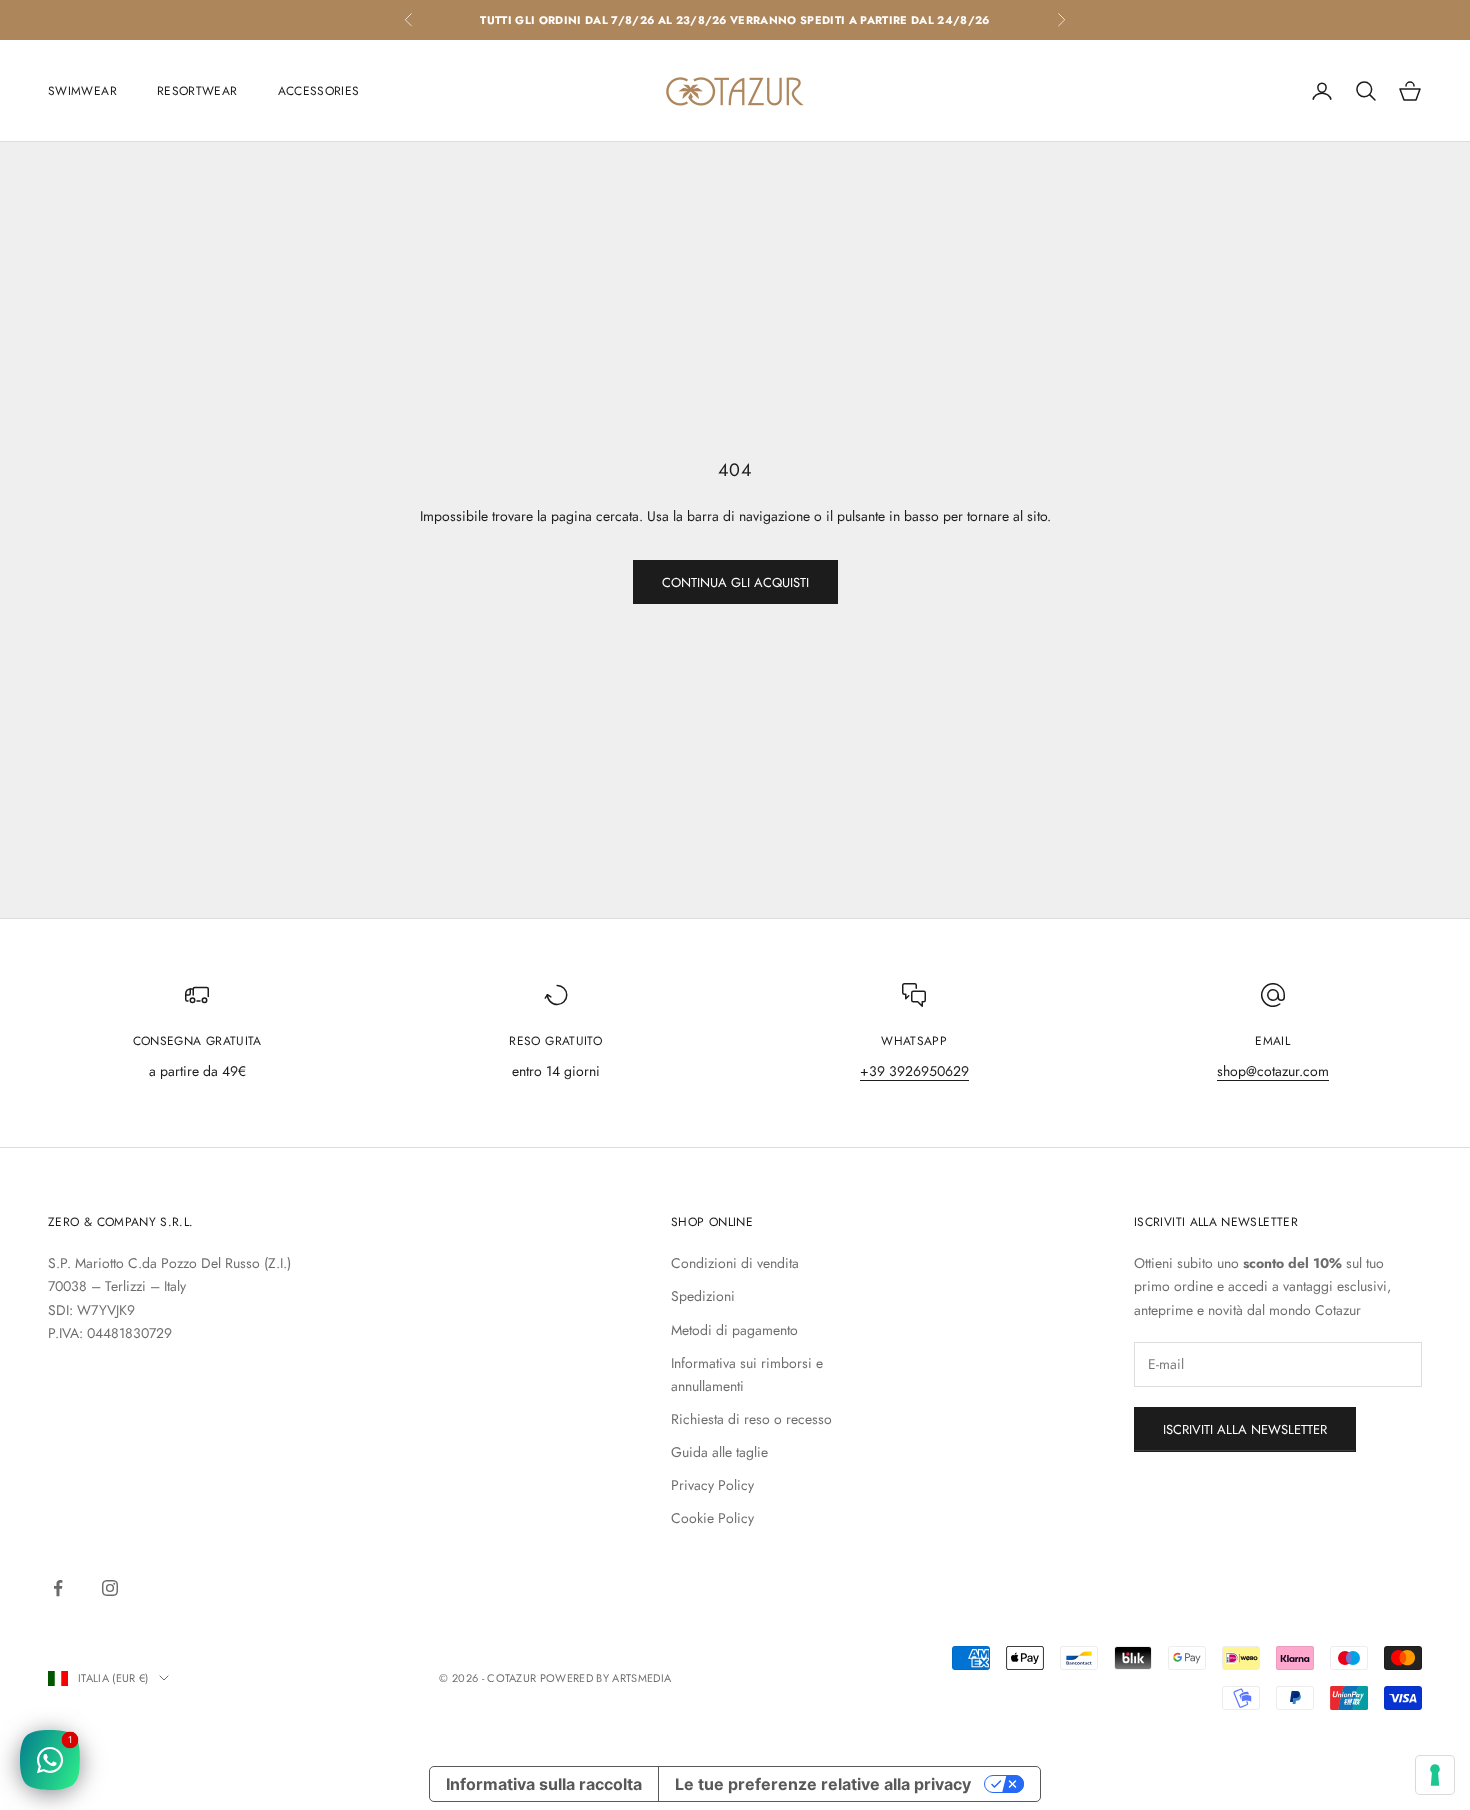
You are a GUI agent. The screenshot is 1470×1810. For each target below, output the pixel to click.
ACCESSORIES (319, 91)
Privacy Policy (712, 1485)
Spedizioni (703, 1296)
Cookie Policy (712, 1518)
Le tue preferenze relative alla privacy (823, 1784)
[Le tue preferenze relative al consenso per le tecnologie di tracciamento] (1435, 1775)
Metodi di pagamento (734, 1330)
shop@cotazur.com (1273, 1071)
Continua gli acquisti (735, 582)
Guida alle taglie (719, 1452)
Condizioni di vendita (735, 1263)
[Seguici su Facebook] (58, 1588)
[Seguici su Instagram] (110, 1588)
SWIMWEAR (82, 91)
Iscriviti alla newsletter (1245, 1429)
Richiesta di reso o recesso (751, 1419)
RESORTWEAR (197, 91)
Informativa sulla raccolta (544, 1784)
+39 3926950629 (914, 1071)
